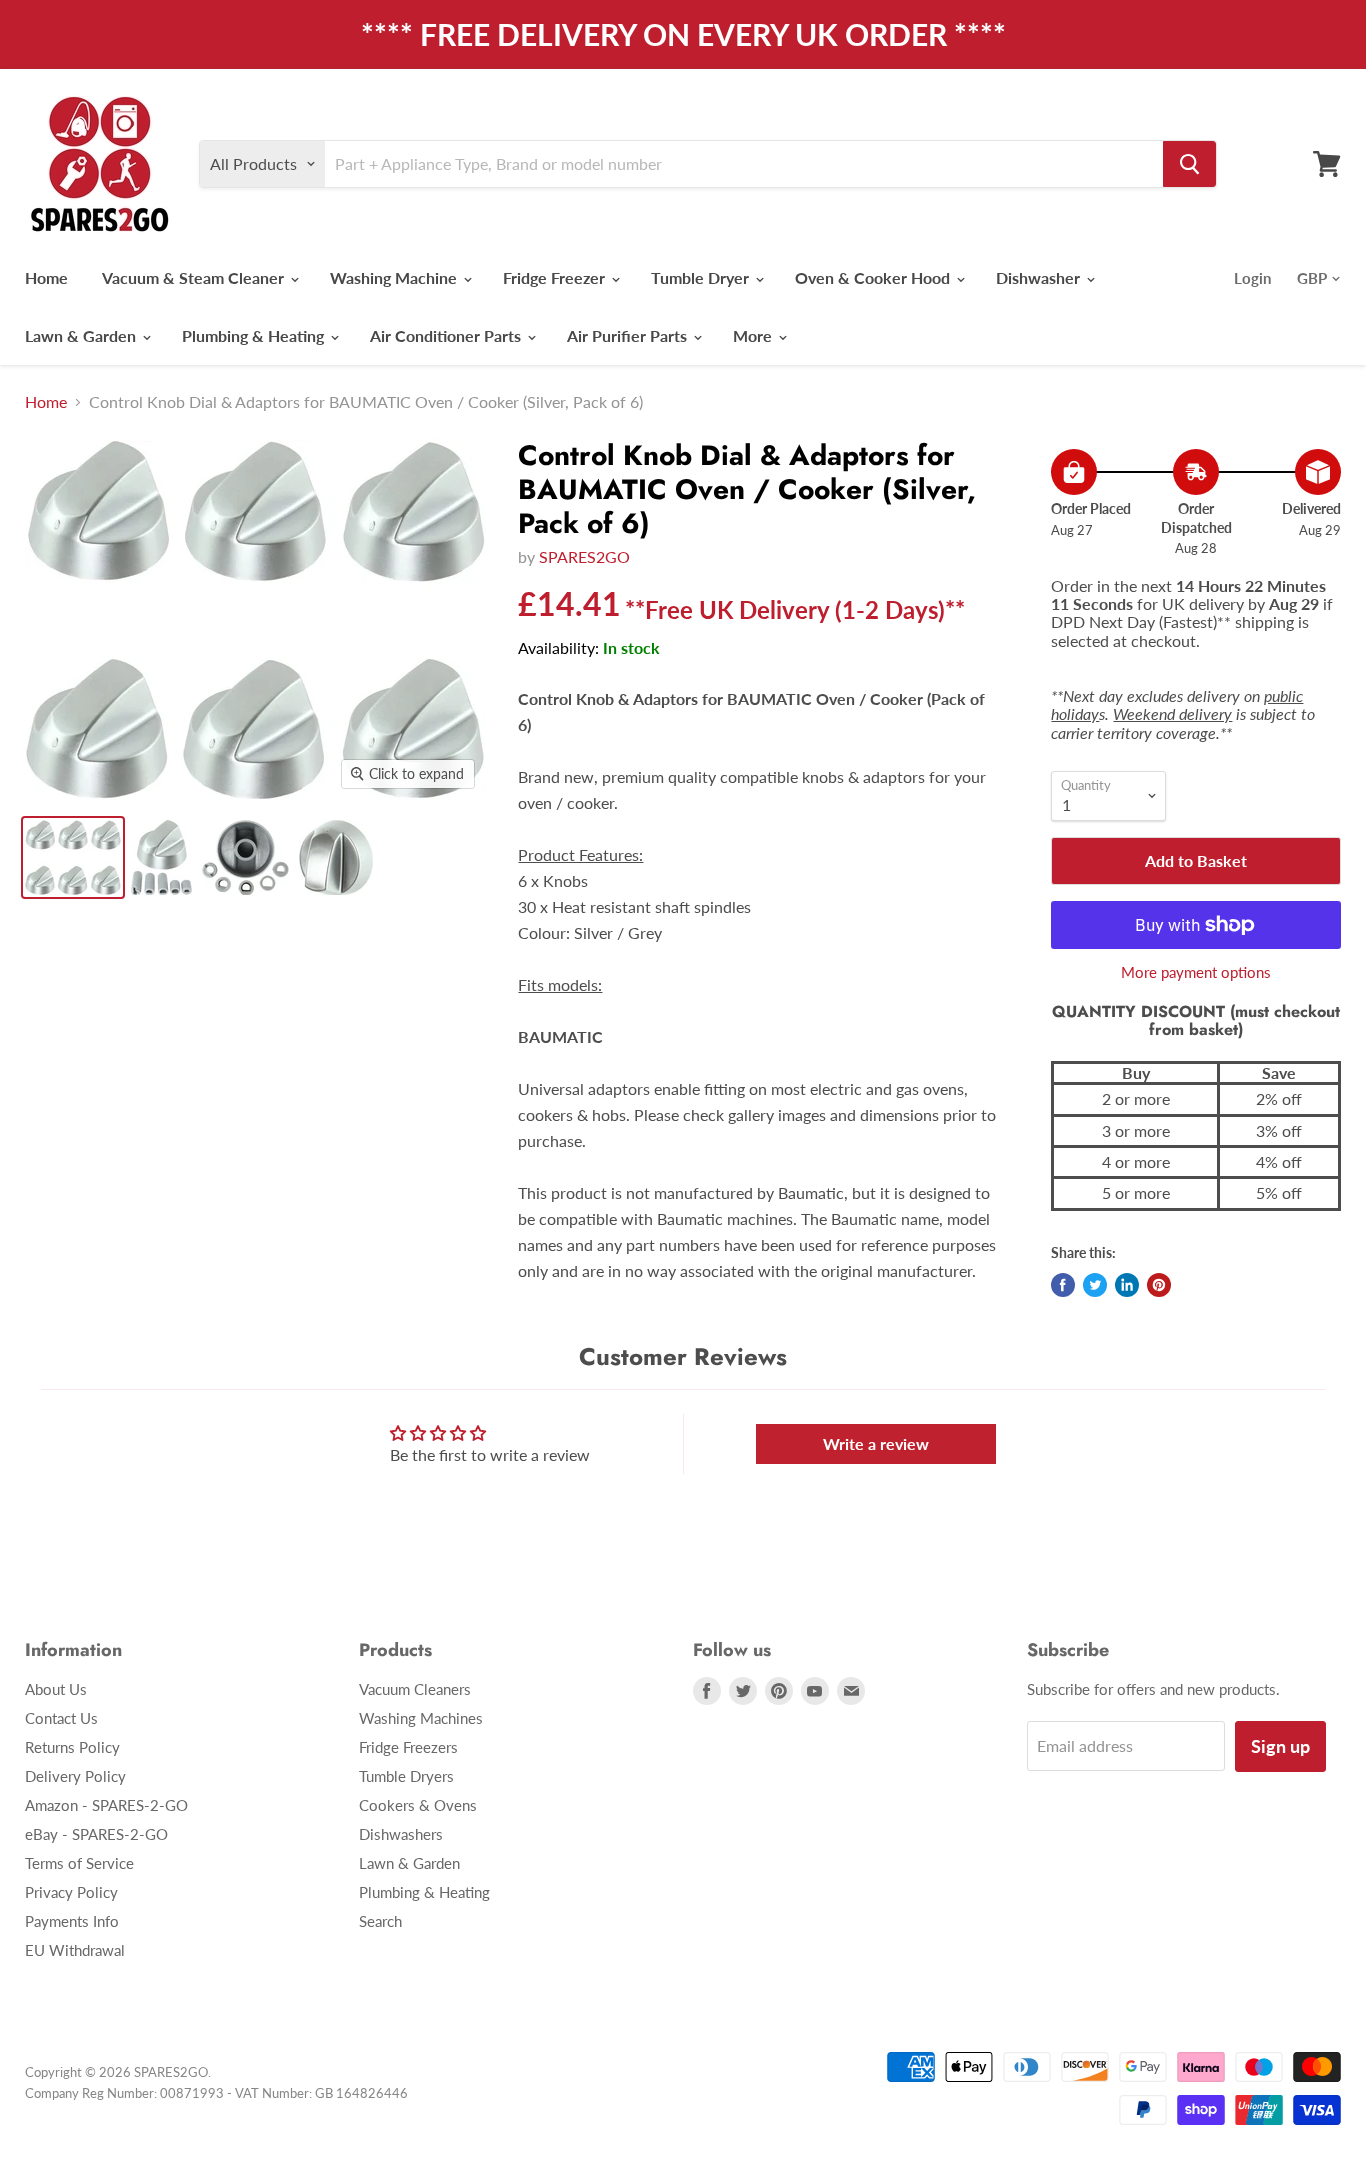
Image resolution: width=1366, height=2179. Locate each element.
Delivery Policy (75, 1776)
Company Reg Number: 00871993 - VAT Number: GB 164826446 (216, 2093)
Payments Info (72, 1921)
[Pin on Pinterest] (1159, 1285)
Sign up (1280, 1746)
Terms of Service (79, 1863)
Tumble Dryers (406, 1776)
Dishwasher (1040, 277)
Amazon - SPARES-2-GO (106, 1805)
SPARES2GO (584, 556)
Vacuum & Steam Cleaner (195, 277)
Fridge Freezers (408, 1747)
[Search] (1189, 164)
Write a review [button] (876, 1443)
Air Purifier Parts (629, 335)
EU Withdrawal (75, 1950)
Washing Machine (395, 277)
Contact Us (61, 1718)
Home (46, 277)
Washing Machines (421, 1718)
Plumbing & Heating (255, 335)
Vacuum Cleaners (415, 1689)
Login (1252, 278)
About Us (56, 1689)
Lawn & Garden (82, 335)
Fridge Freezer (556, 277)
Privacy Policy (71, 1892)
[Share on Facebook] (1063, 1285)
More (754, 335)
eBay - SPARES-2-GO (96, 1834)
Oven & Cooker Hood (874, 277)
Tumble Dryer (702, 277)
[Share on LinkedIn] (1127, 1285)
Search (380, 1921)
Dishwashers (401, 1834)
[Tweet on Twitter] (1095, 1285)
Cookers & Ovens (418, 1805)
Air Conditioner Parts (447, 335)
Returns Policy (72, 1747)
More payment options (1196, 972)
